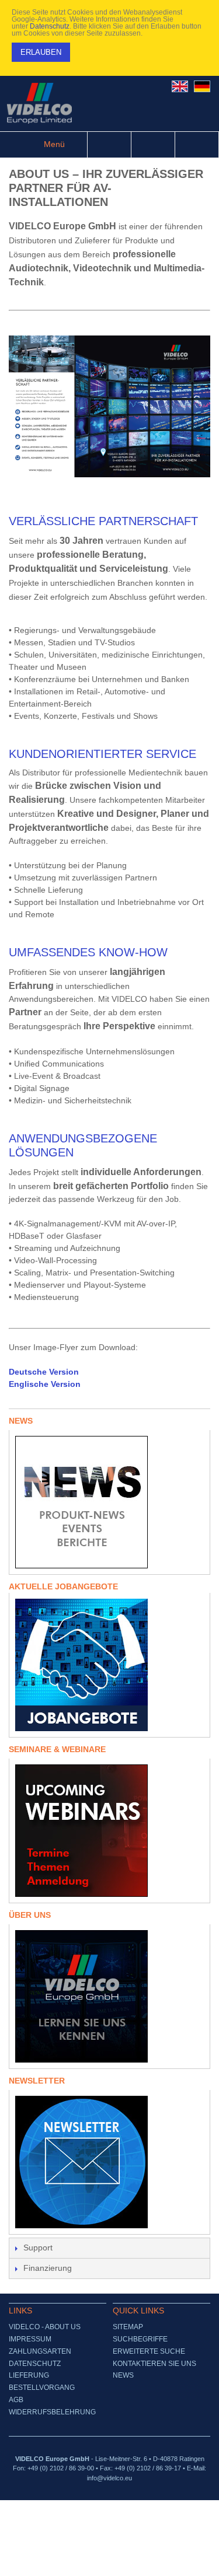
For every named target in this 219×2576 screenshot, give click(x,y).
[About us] (109, 1996)
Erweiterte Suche (149, 2351)
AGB (16, 2400)
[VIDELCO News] (109, 1502)
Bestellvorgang (42, 2388)
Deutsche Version (44, 1372)
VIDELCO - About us (45, 2327)
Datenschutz (50, 26)
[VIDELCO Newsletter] (109, 2162)
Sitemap (128, 2327)
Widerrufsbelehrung (52, 2412)
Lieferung (29, 2375)
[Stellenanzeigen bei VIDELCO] (109, 1665)
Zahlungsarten (40, 2351)
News (123, 2375)
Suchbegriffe (140, 2339)
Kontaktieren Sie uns (154, 2364)
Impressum (30, 2339)
